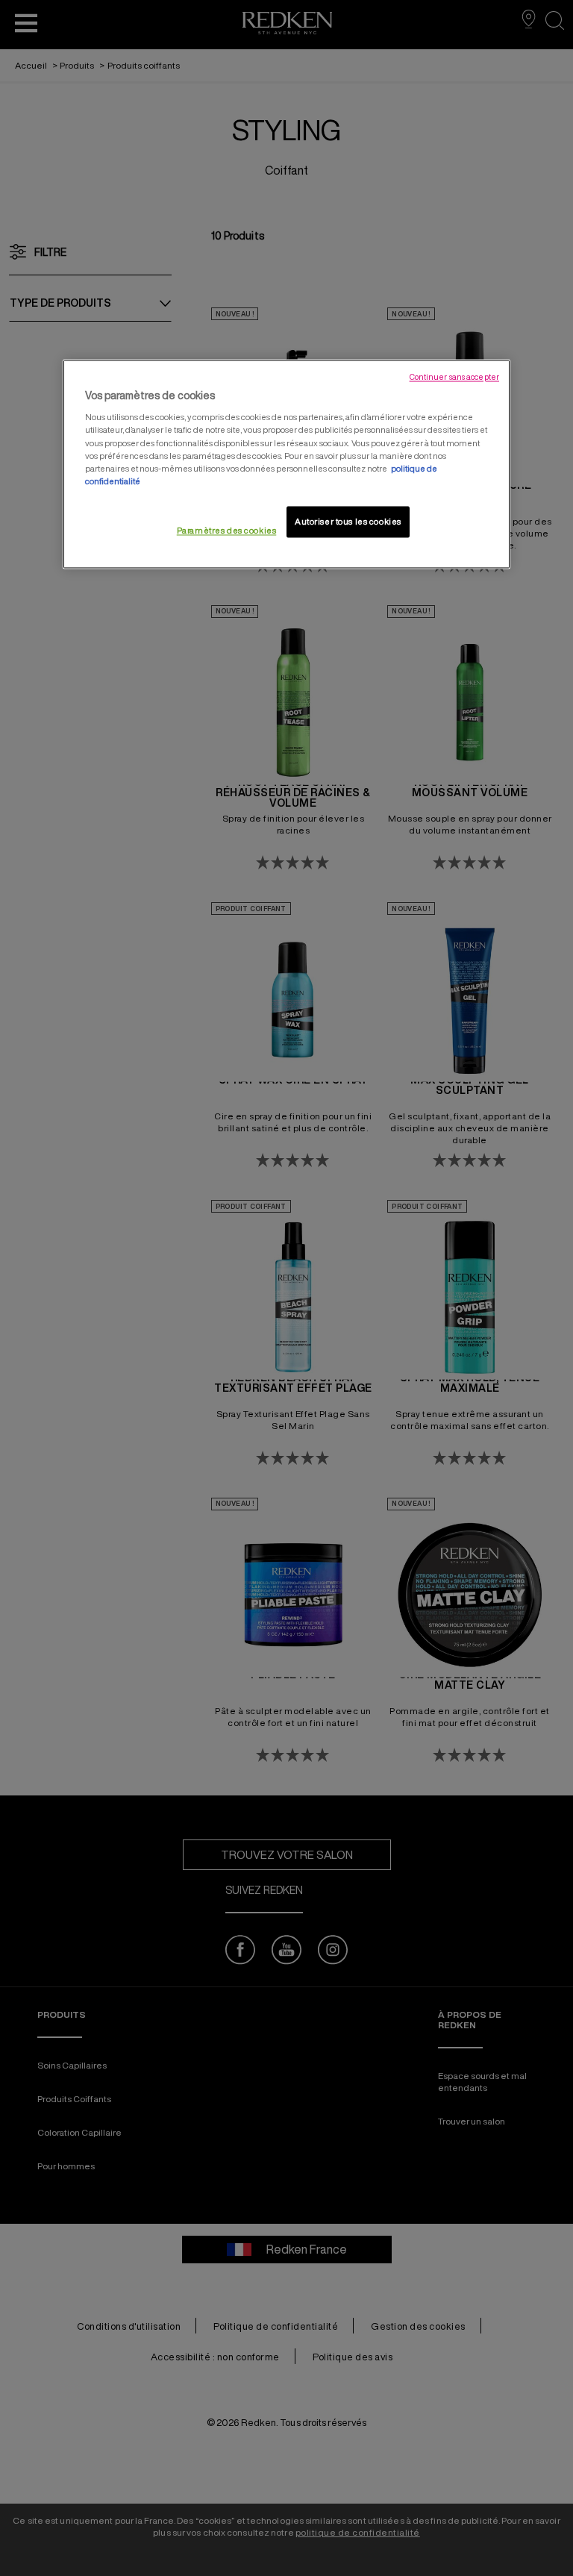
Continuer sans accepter (454, 377)
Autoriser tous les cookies (348, 521)
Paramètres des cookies (227, 530)
